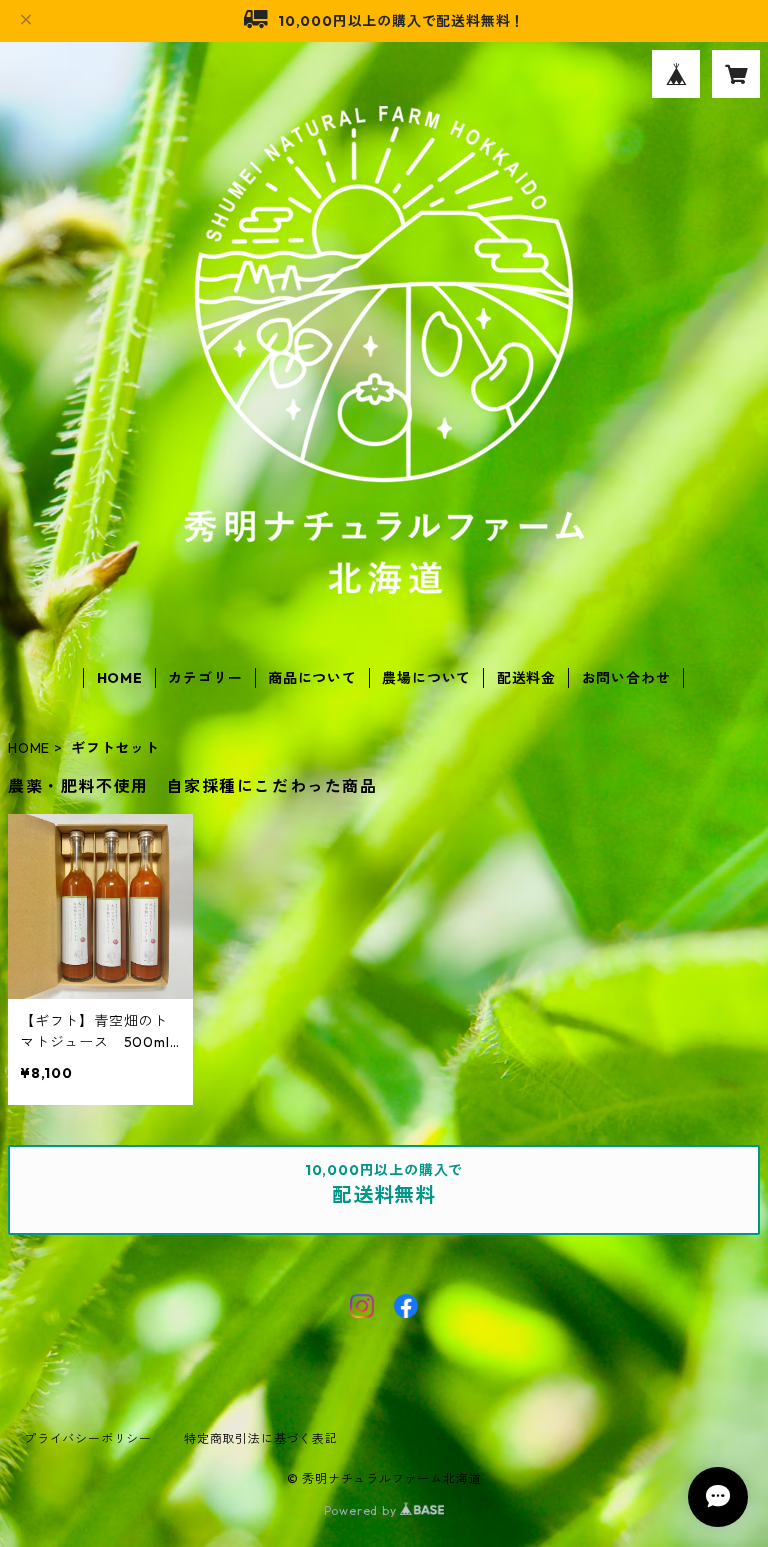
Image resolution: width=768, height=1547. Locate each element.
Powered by (362, 1510)
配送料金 (526, 678)
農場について (426, 678)
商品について (312, 678)
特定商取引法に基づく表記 (261, 1438)
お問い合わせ (626, 678)
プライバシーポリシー (88, 1438)
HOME (120, 678)
